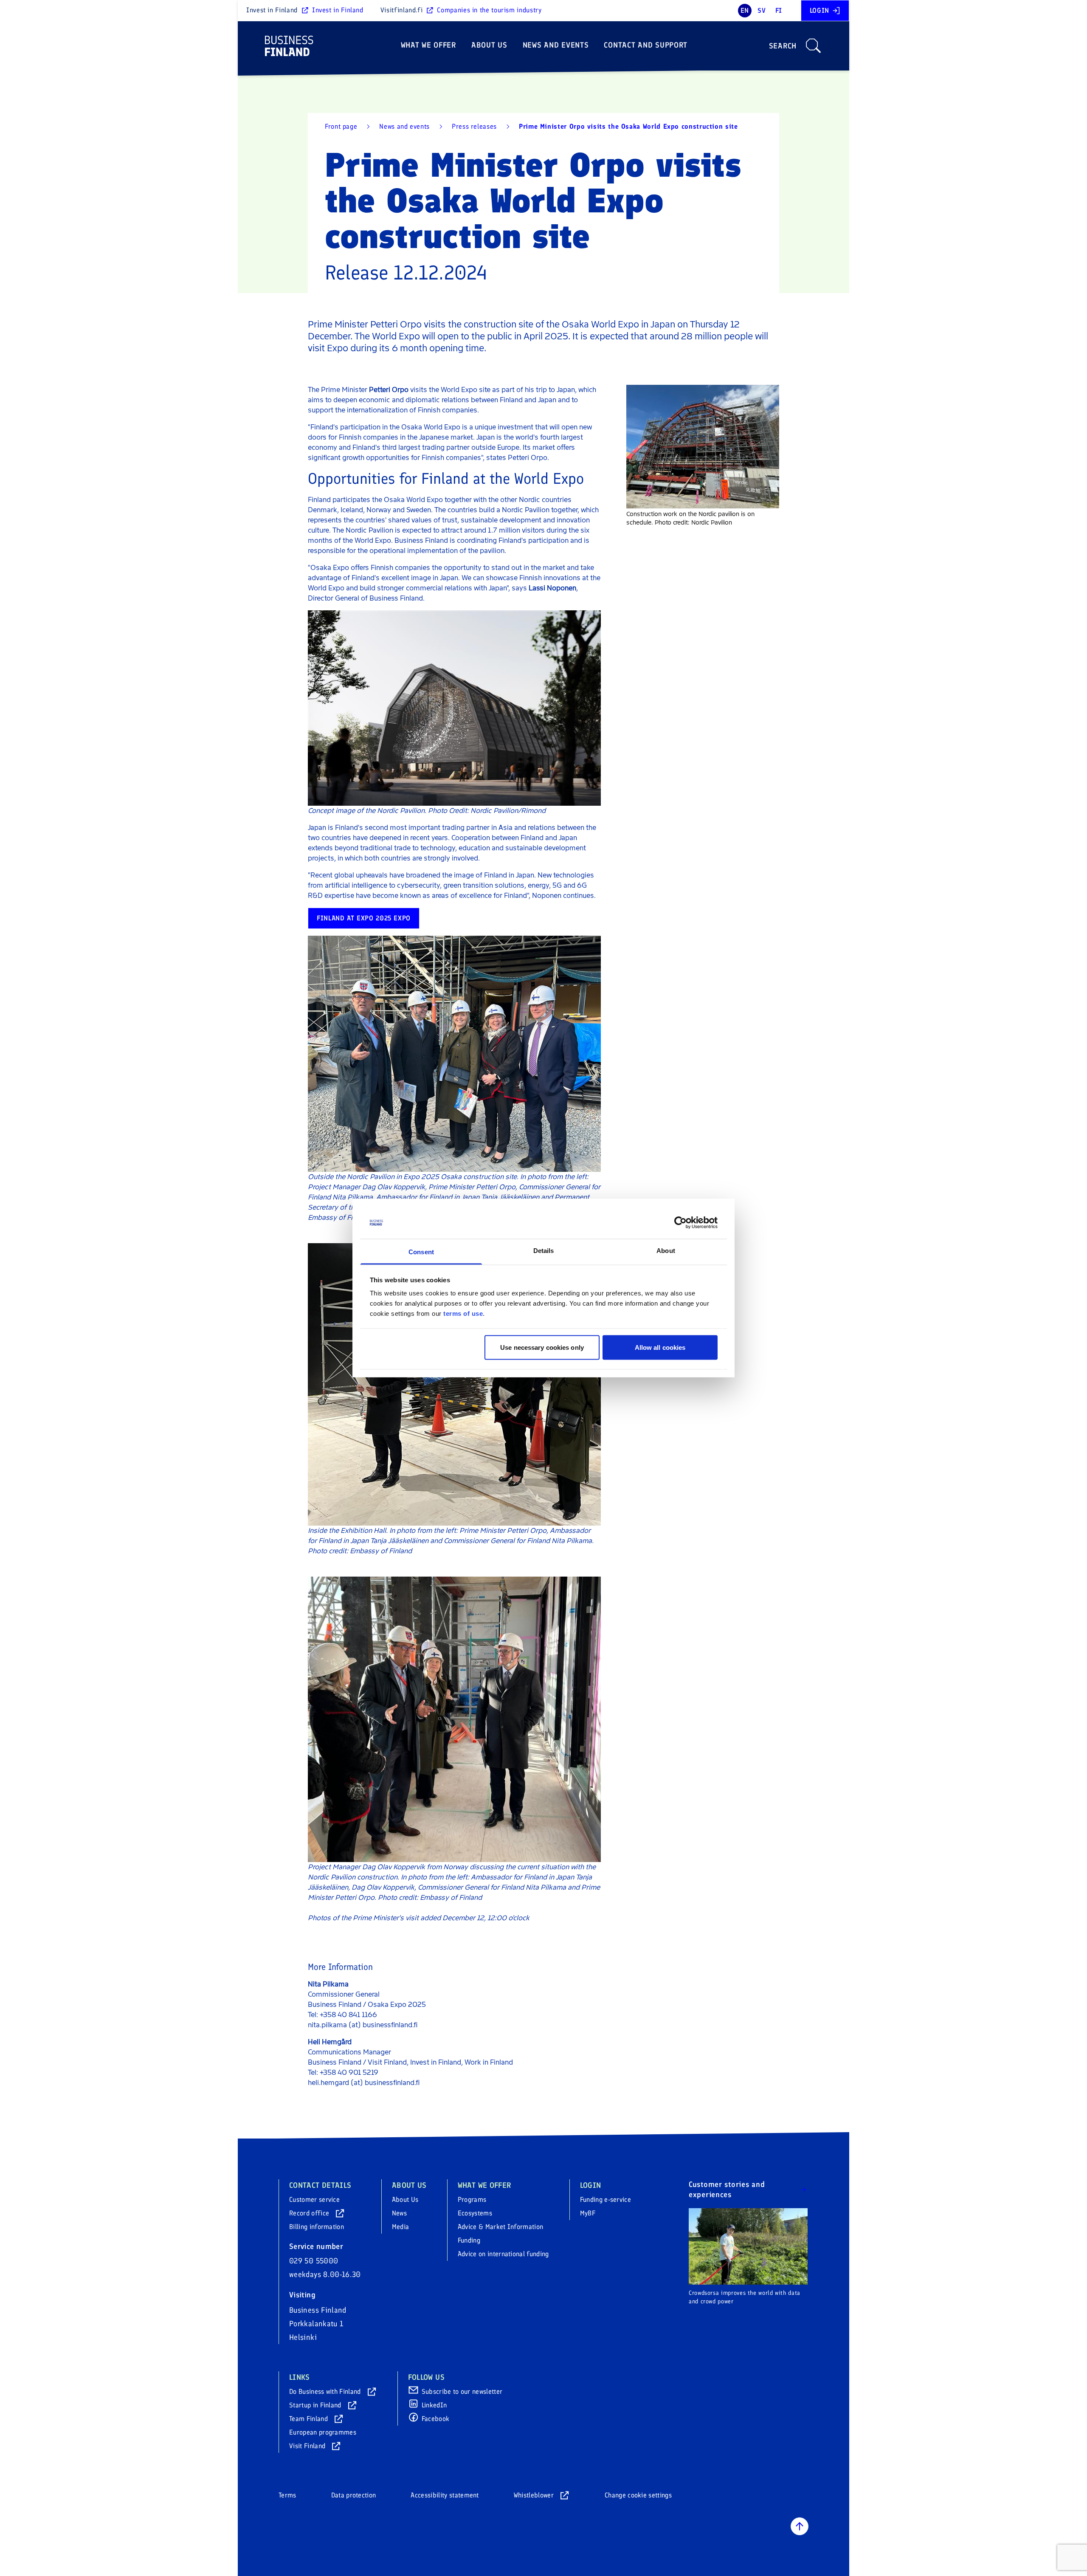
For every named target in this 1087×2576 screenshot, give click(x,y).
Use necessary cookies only (542, 1347)
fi (779, 10)
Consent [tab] (421, 1252)
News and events (556, 45)
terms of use (463, 1313)
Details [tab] (544, 1251)
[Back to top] (800, 2526)
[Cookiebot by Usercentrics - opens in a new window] (680, 1223)
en (745, 10)
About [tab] (666, 1251)
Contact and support (646, 45)
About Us (489, 45)
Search (783, 46)
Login (819, 10)
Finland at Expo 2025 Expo (364, 918)
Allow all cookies (660, 1347)
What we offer (428, 45)
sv (762, 10)
